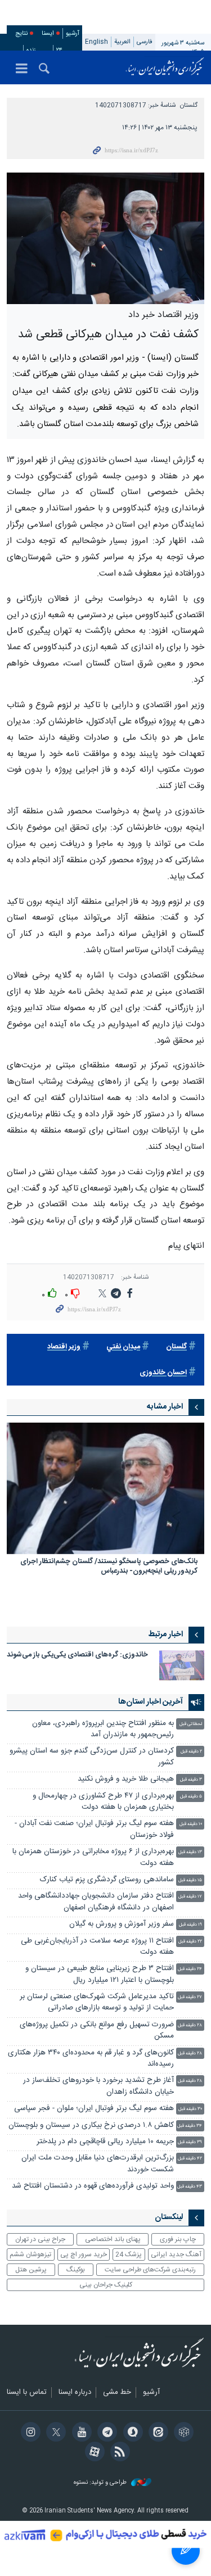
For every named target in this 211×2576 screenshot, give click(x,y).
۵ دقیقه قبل (191, 1797)
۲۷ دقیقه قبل (190, 1997)
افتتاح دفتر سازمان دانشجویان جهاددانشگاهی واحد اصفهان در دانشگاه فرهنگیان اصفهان (96, 1902)
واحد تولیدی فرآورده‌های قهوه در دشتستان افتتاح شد (93, 2186)
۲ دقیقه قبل (191, 1752)
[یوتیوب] (80, 2433)
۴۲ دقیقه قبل (190, 2159)
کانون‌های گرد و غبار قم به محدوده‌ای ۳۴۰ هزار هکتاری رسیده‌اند (91, 2059)
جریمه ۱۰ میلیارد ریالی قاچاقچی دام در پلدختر (105, 2142)
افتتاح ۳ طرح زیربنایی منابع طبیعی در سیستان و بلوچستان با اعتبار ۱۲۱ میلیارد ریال (100, 1974)
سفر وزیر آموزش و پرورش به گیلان (122, 1924)
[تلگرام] (105, 2433)
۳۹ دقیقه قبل (190, 2142)
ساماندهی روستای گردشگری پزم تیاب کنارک (107, 1880)
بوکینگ (76, 2270)
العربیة (122, 42)
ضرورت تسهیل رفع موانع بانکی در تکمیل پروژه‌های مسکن (97, 2031)
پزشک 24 (129, 2254)
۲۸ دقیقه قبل (190, 2025)
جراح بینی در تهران (40, 2239)
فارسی (145, 42)
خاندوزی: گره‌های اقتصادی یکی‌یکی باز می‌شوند (77, 1655)
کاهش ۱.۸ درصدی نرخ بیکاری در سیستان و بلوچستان (91, 2125)
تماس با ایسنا (27, 2393)
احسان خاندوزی (163, 1373)
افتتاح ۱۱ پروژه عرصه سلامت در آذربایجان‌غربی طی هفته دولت (97, 1947)
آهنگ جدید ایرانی (176, 2254)
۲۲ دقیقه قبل (190, 1942)
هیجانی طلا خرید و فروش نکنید (126, 1779)
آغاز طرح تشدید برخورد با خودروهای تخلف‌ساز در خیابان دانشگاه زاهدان (98, 2086)
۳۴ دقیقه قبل (190, 2126)
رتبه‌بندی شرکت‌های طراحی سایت (150, 2270)
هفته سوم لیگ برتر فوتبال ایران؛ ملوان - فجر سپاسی (94, 2109)
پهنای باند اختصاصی (113, 2239)
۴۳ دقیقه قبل (190, 2187)
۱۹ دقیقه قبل (190, 1925)
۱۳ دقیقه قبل (190, 1852)
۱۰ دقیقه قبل (191, 1824)
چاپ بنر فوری (178, 2239)
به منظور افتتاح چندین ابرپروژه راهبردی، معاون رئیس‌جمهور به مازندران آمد (103, 1729)
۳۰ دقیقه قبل (190, 2109)
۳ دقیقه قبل (191, 1780)
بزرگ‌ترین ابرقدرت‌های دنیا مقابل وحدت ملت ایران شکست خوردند (98, 2164)
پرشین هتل (31, 2270)
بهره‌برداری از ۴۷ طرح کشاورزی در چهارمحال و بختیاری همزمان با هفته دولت (103, 1802)
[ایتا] (157, 2433)
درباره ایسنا (75, 2393)
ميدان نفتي (123, 1347)
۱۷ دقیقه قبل (190, 1897)
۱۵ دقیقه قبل (190, 1880)
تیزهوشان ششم (30, 2254)
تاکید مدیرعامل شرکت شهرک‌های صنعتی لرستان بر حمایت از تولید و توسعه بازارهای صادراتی (97, 2002)
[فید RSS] (118, 2453)
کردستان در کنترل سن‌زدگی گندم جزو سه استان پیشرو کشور (92, 1757)
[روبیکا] (182, 2433)
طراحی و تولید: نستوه (101, 2483)
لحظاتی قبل (191, 1724)
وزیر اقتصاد (64, 1347)
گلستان (189, 105)
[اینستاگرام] (29, 2433)
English (96, 42)
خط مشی (117, 2393)
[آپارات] (93, 2453)
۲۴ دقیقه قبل (190, 1969)
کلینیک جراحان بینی (106, 2285)
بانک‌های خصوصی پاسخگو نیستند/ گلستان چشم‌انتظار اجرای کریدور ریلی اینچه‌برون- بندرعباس (109, 1567)
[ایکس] (54, 2433)
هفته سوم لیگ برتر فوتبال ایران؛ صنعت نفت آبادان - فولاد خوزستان (94, 1829)
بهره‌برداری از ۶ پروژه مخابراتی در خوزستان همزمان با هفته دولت (93, 1857)
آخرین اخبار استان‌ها (151, 1702)
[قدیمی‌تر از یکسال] (105, 1488)
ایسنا (165, 67)
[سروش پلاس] (131, 2433)
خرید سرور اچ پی (84, 2254)
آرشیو (73, 33)
